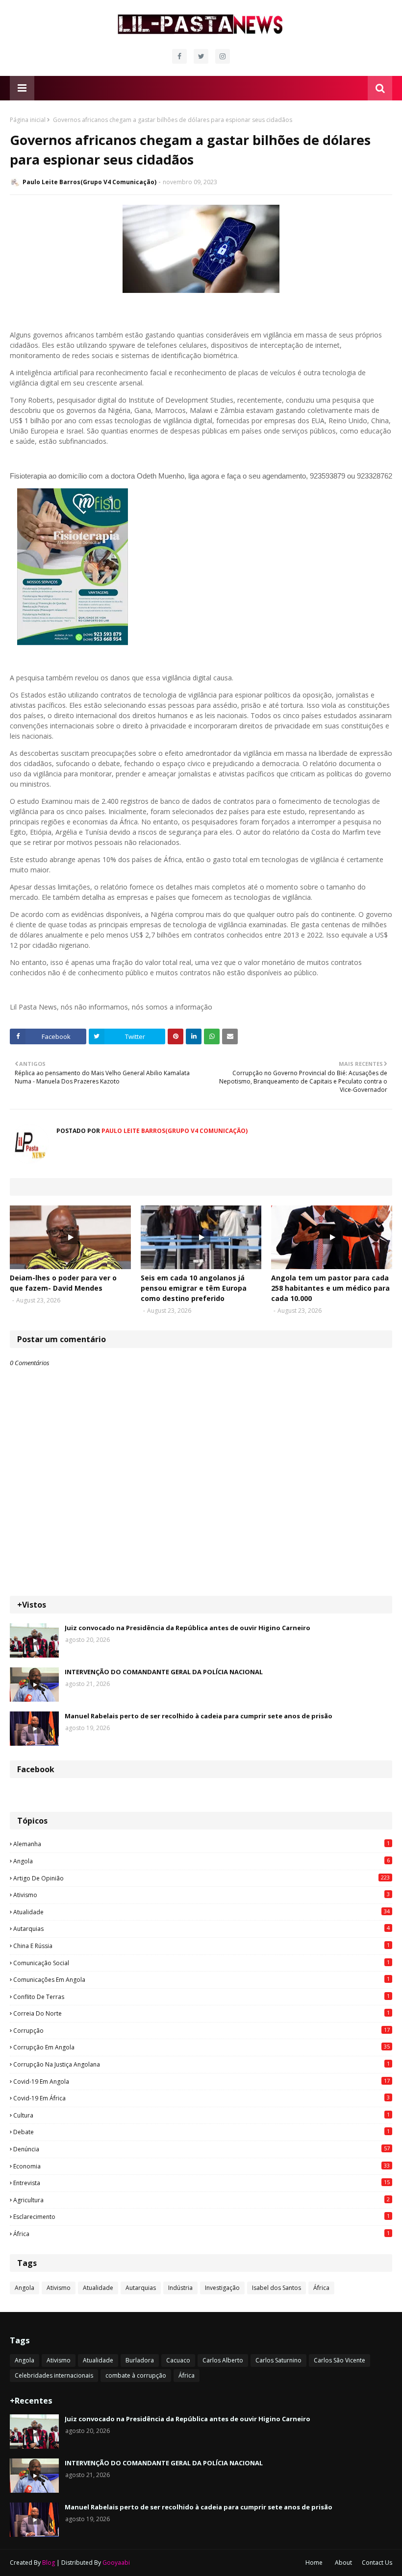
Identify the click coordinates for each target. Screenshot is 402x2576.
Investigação (222, 2288)
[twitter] (201, 56)
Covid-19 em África (201, 2098)
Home (314, 2563)
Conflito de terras (201, 1997)
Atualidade (201, 1912)
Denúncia (201, 2149)
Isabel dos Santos (276, 2288)
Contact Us (377, 2563)
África (201, 2234)
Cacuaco (178, 2360)
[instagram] (223, 56)
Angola (201, 1861)
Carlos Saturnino (278, 2360)
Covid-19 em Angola (201, 2081)
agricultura (201, 2200)
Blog (49, 2563)
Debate (201, 2132)
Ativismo (201, 1895)
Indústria (180, 2288)
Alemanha (201, 1844)
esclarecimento (201, 2216)
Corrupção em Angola (201, 2047)
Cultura (201, 2115)
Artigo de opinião (201, 1878)
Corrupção (201, 2030)
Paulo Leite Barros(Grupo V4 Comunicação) (89, 182)
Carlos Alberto (223, 2360)
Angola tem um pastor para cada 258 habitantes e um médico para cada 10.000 (330, 1288)
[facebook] (179, 56)
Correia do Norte (201, 2013)
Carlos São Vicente (339, 2360)
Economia (201, 2166)
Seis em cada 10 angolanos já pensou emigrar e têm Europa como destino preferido (194, 1288)
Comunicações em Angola (201, 1979)
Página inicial (28, 120)
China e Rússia (201, 1946)
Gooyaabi (116, 2563)
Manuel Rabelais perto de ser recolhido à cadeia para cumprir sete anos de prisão (199, 1716)
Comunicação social (201, 1963)
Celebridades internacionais (54, 2375)
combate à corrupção (136, 2375)
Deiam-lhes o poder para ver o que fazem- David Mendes (63, 1283)
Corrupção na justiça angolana (201, 2064)
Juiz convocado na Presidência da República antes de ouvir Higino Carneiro (188, 1628)
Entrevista (201, 2183)
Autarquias (201, 1928)
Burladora (140, 2360)
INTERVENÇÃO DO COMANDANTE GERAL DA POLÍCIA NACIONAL (164, 1672)
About (343, 2563)
